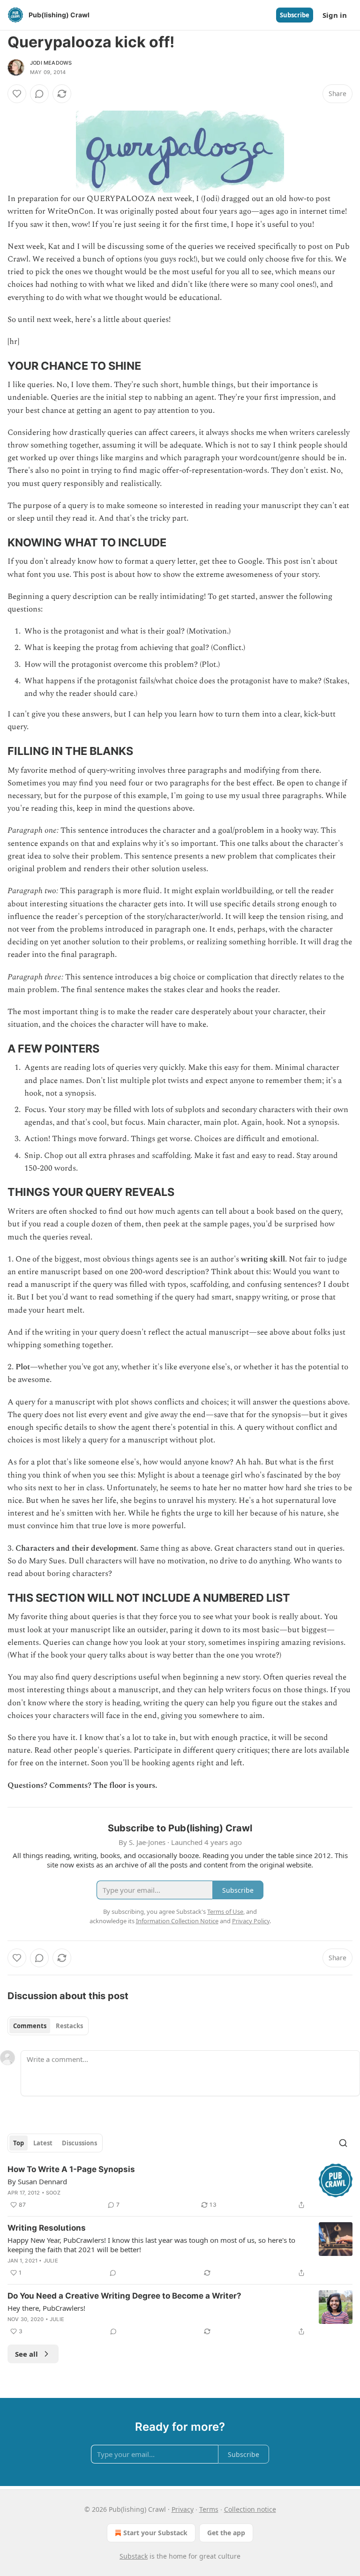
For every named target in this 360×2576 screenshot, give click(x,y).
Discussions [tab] (79, 2143)
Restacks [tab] (69, 2026)
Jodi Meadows (51, 63)
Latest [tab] (43, 2143)
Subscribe (295, 15)
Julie (51, 2261)
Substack (134, 2556)
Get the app (226, 2533)
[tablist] (48, 2026)
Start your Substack (155, 2533)
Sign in (335, 15)
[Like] (17, 94)
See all (26, 2354)
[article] (180, 2187)
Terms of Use (225, 1911)
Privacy (183, 2509)
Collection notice (250, 2509)
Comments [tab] (30, 2026)
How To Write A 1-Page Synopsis (71, 2169)
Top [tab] (19, 2143)
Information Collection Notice (177, 1921)
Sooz (53, 2193)
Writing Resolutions (47, 2228)
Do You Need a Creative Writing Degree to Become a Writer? (124, 2296)
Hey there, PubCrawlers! (46, 2308)
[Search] (343, 2143)
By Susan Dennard (37, 2181)
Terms (209, 2509)
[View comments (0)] (39, 94)
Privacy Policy (251, 1921)
